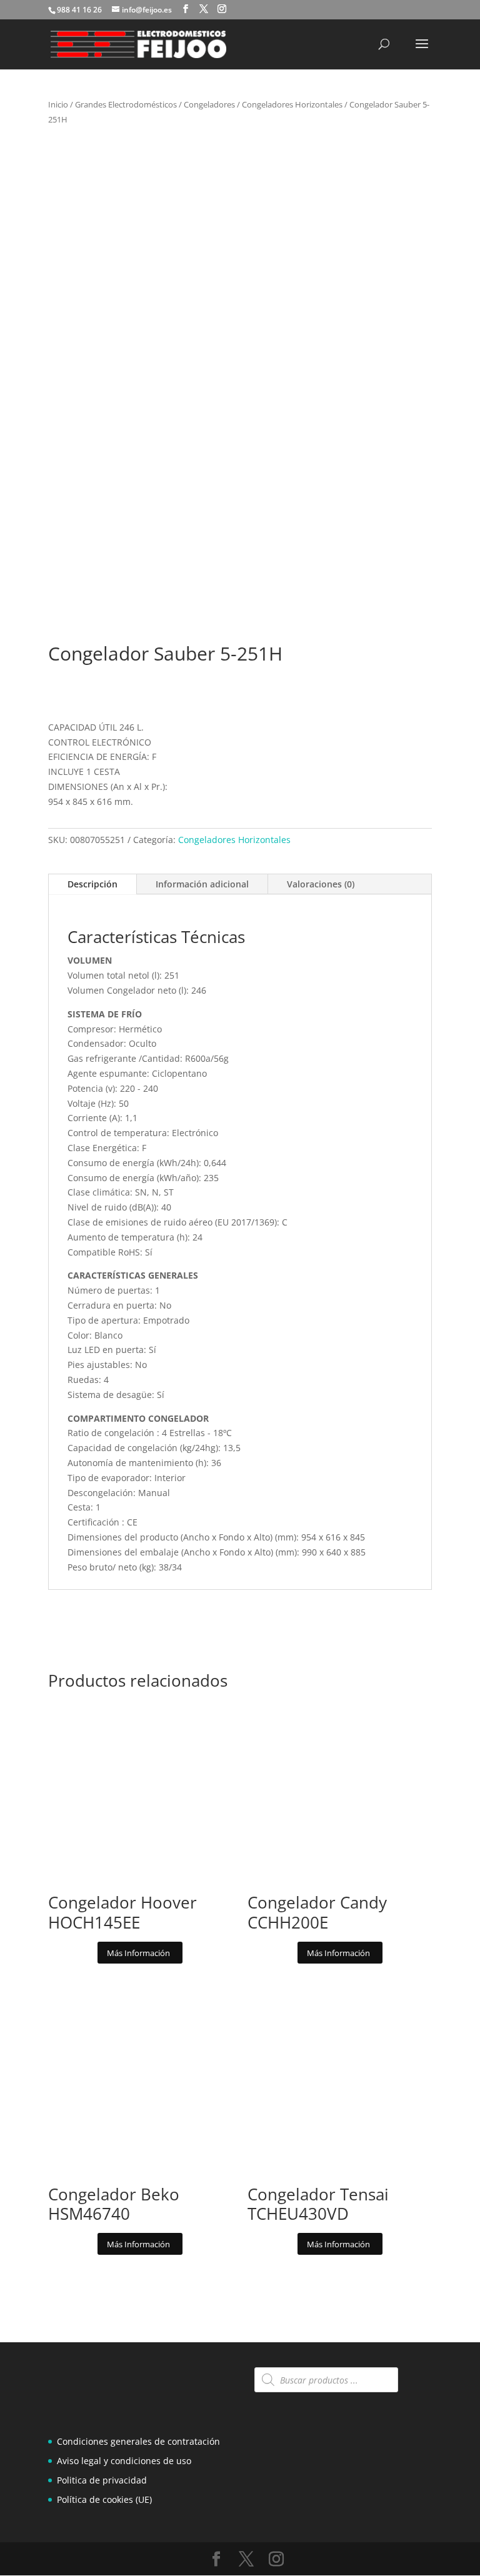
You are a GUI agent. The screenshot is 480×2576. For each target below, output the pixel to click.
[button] (412, 160)
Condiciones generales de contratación (138, 2441)
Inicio (58, 104)
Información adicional (202, 884)
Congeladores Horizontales (292, 104)
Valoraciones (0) (321, 884)
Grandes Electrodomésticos (126, 104)
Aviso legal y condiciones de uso (124, 2461)
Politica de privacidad (102, 2480)
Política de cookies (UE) (104, 2499)
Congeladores (209, 104)
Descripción (92, 884)
